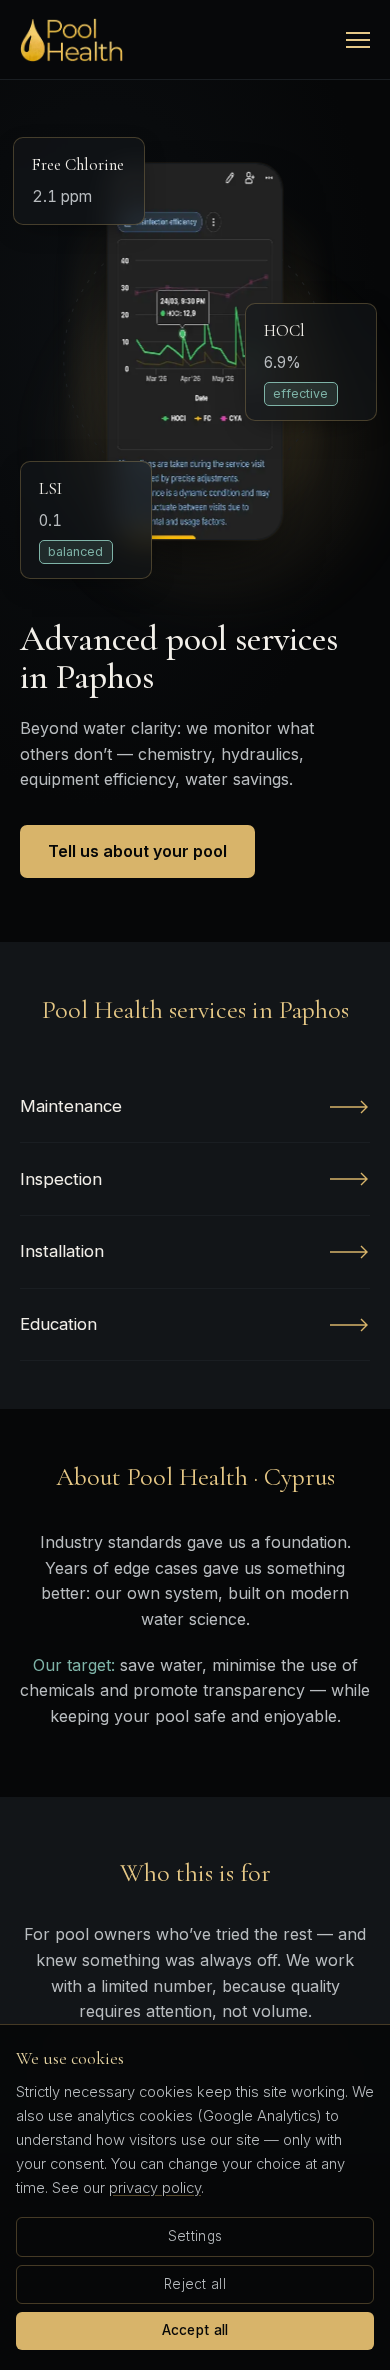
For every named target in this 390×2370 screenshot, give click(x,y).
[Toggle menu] (358, 40)
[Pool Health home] (71, 40)
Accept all (195, 2330)
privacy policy (155, 2188)
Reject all (195, 2284)
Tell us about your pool (137, 851)
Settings (195, 2236)
